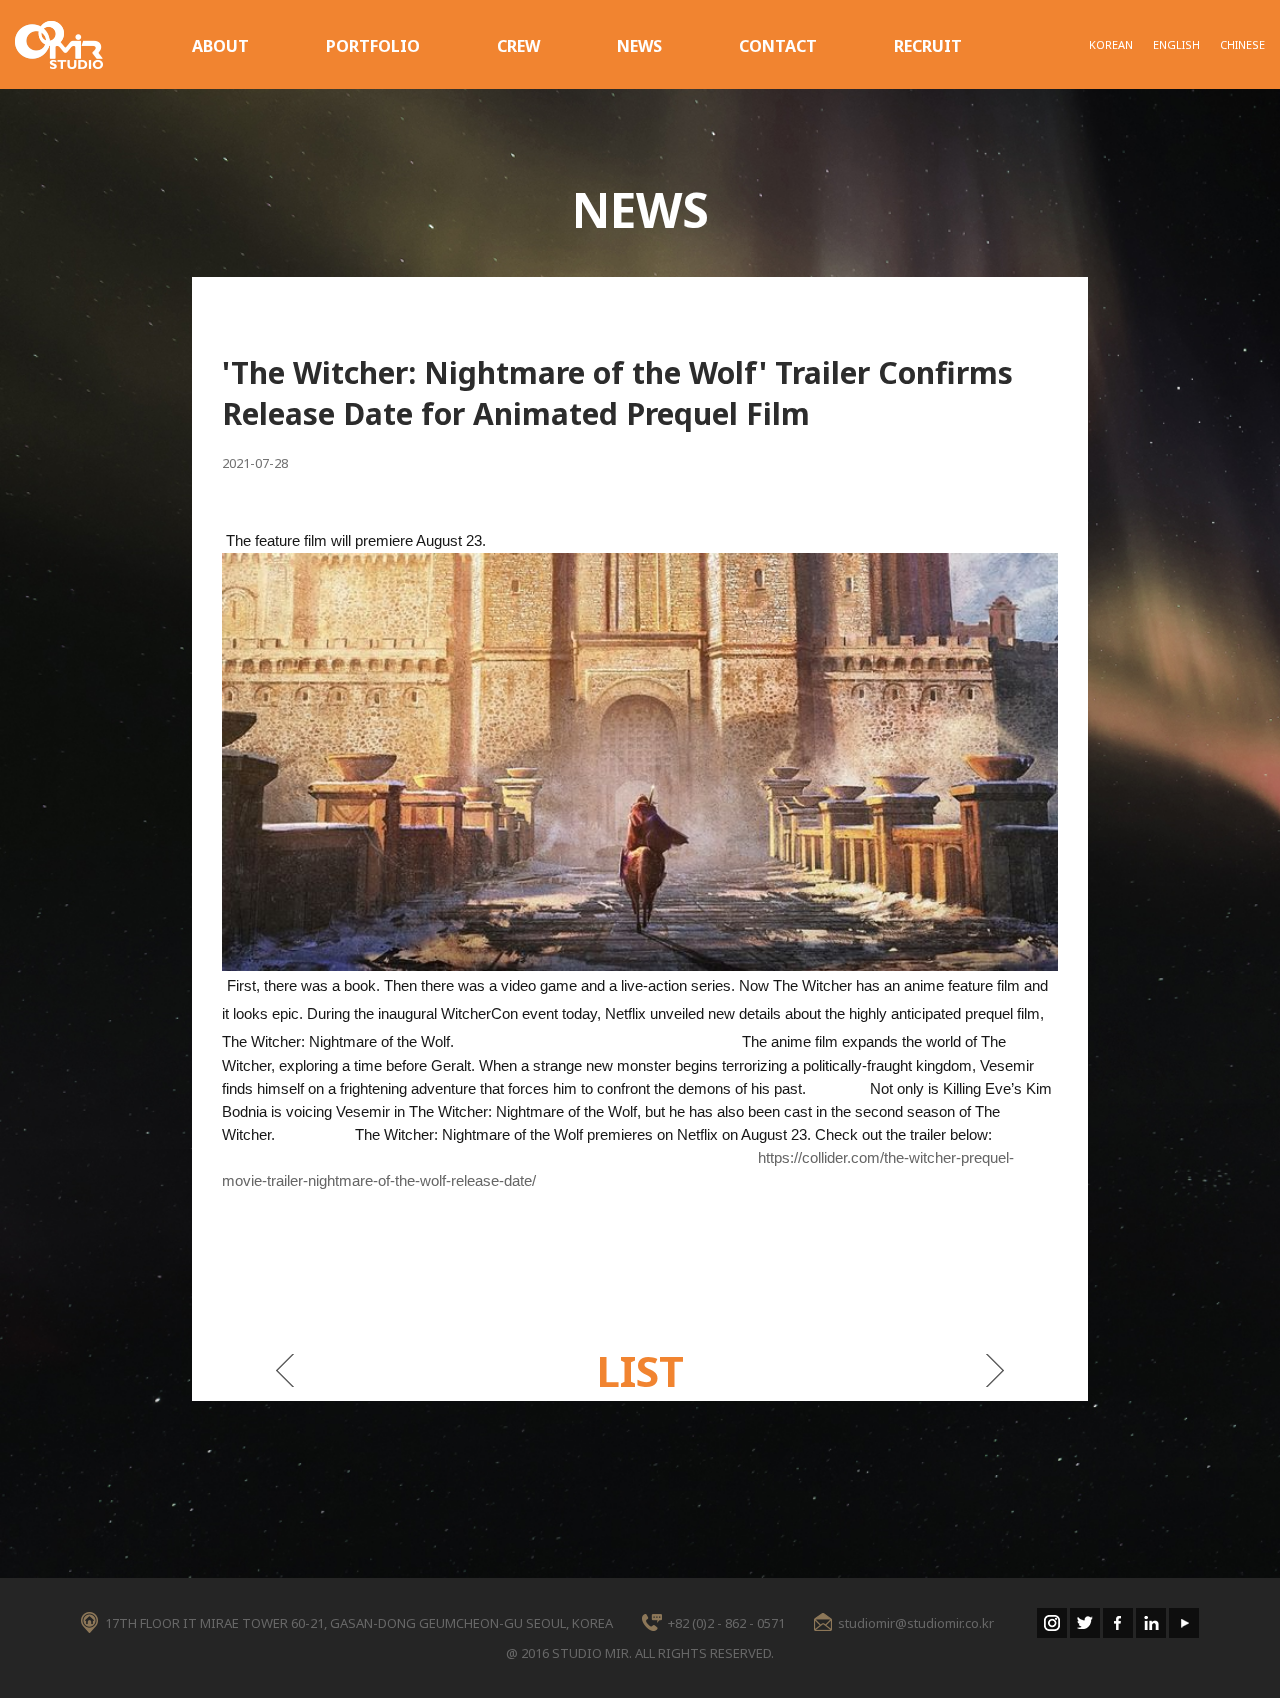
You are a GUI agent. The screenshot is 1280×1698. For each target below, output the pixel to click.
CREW (518, 46)
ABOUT (220, 46)
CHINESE (1242, 44)
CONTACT (778, 46)
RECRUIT (928, 46)
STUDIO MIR (59, 45)
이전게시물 (284, 1371)
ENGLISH (1176, 44)
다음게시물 (995, 1371)
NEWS (639, 46)
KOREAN (1111, 44)
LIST (640, 1370)
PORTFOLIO (373, 46)
